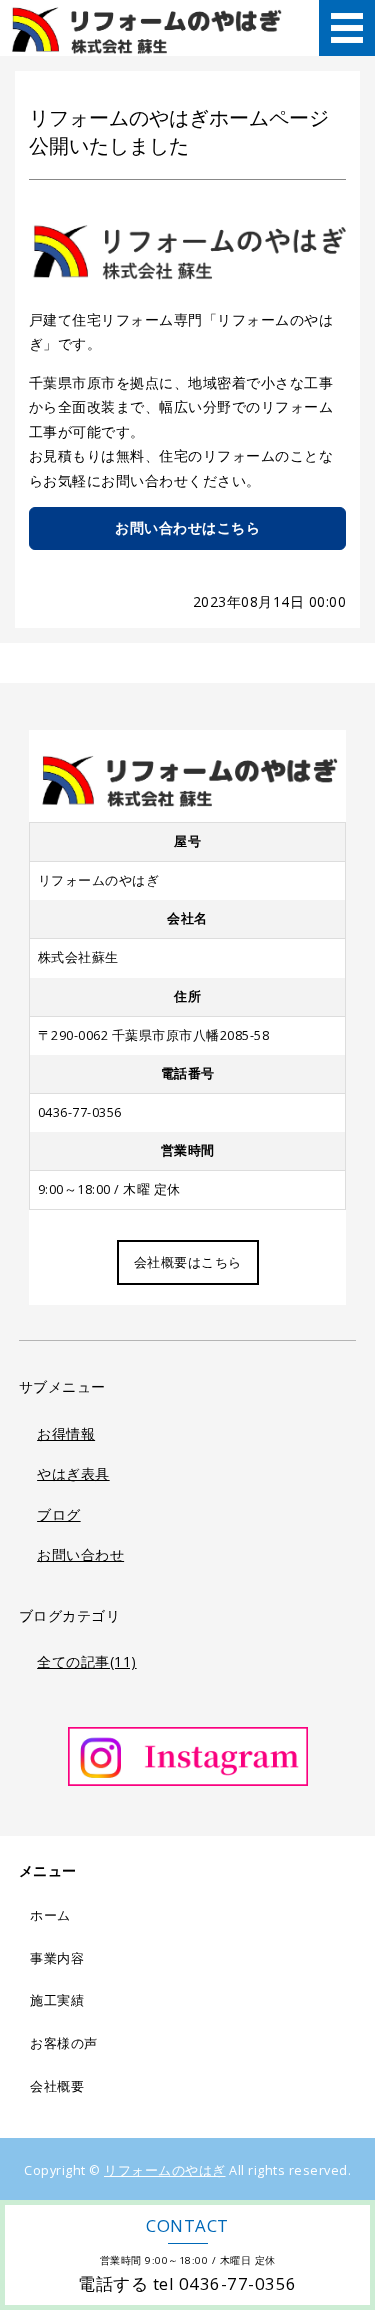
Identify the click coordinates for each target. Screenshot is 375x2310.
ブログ (59, 1514)
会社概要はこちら (188, 1262)
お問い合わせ (80, 1554)
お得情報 (66, 1433)
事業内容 (57, 1958)
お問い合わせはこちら (187, 527)
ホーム (50, 1915)
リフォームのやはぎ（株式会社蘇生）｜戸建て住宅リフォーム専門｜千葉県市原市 (146, 28)
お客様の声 (64, 2043)
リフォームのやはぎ (165, 2170)
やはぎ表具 (73, 1473)
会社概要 (57, 2086)
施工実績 (57, 2000)
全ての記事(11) (87, 1661)
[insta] (188, 1785)
